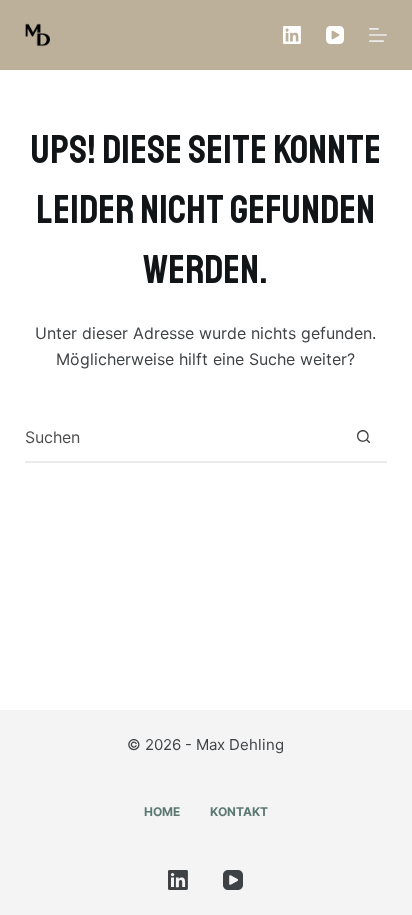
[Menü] (378, 35)
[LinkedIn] (292, 35)
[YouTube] (335, 35)
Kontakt (239, 811)
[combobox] (182, 437)
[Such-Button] (363, 437)
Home (162, 811)
